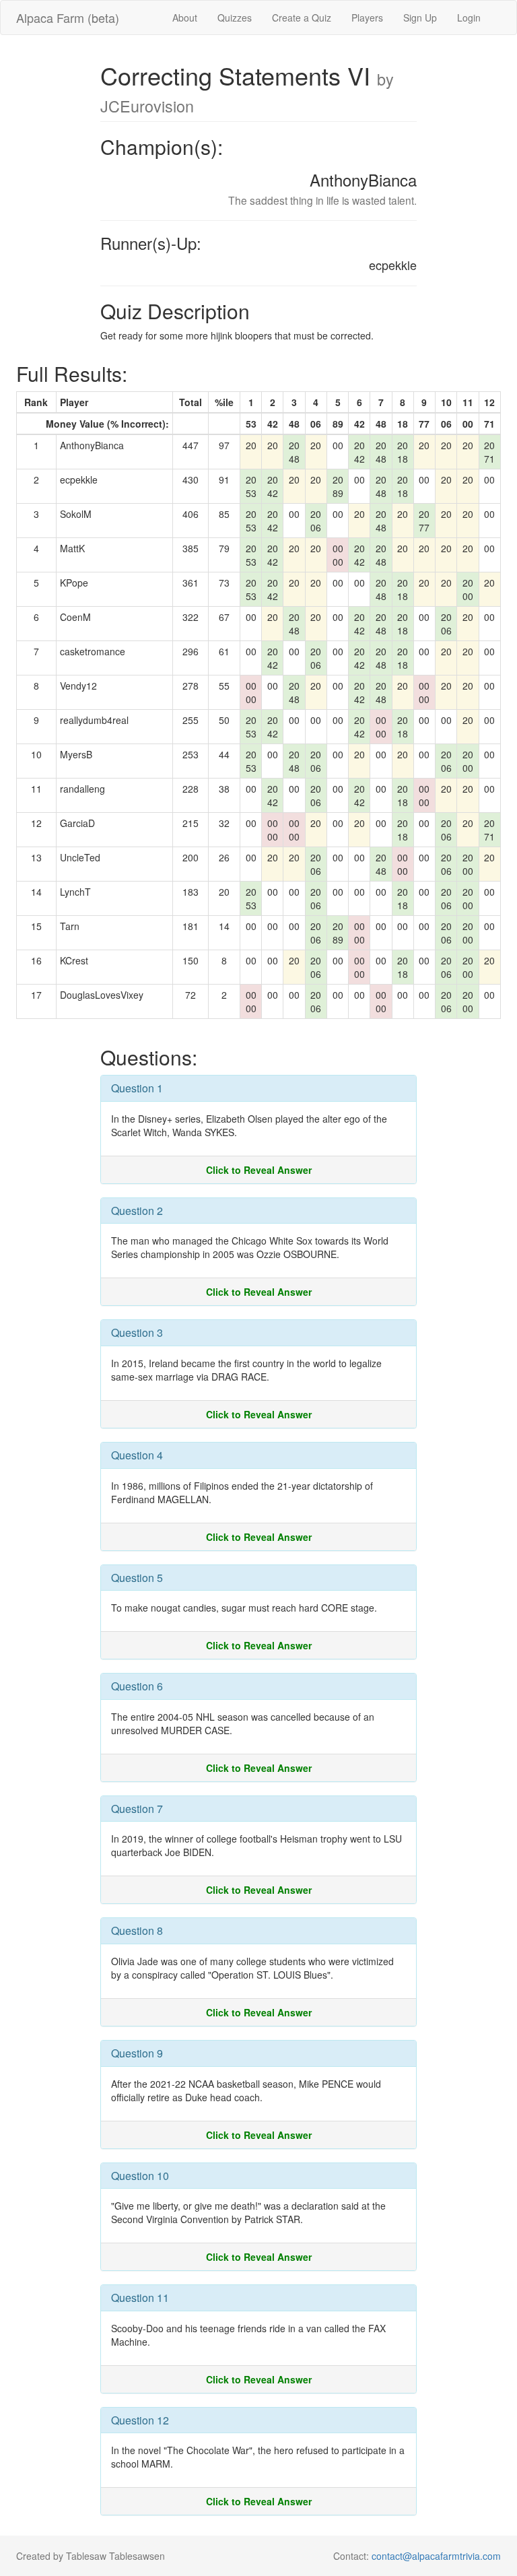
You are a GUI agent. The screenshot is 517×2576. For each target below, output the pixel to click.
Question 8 (137, 1930)
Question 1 (137, 1088)
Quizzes (235, 18)
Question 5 (137, 1578)
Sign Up (420, 18)
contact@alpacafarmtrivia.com (436, 2556)
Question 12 (140, 2420)
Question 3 (137, 1332)
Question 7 (137, 1809)
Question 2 (137, 1211)
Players (367, 18)
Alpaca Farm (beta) (68, 18)
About (185, 18)
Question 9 (137, 2053)
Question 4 (137, 1455)
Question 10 (140, 2176)
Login (469, 18)
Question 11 (140, 2298)
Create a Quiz (302, 18)
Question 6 (137, 1686)
